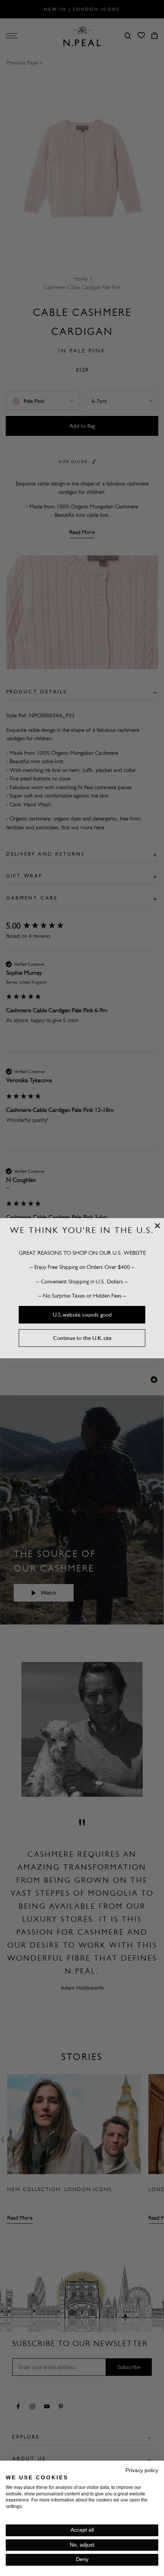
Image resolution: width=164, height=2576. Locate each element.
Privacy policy (142, 2470)
